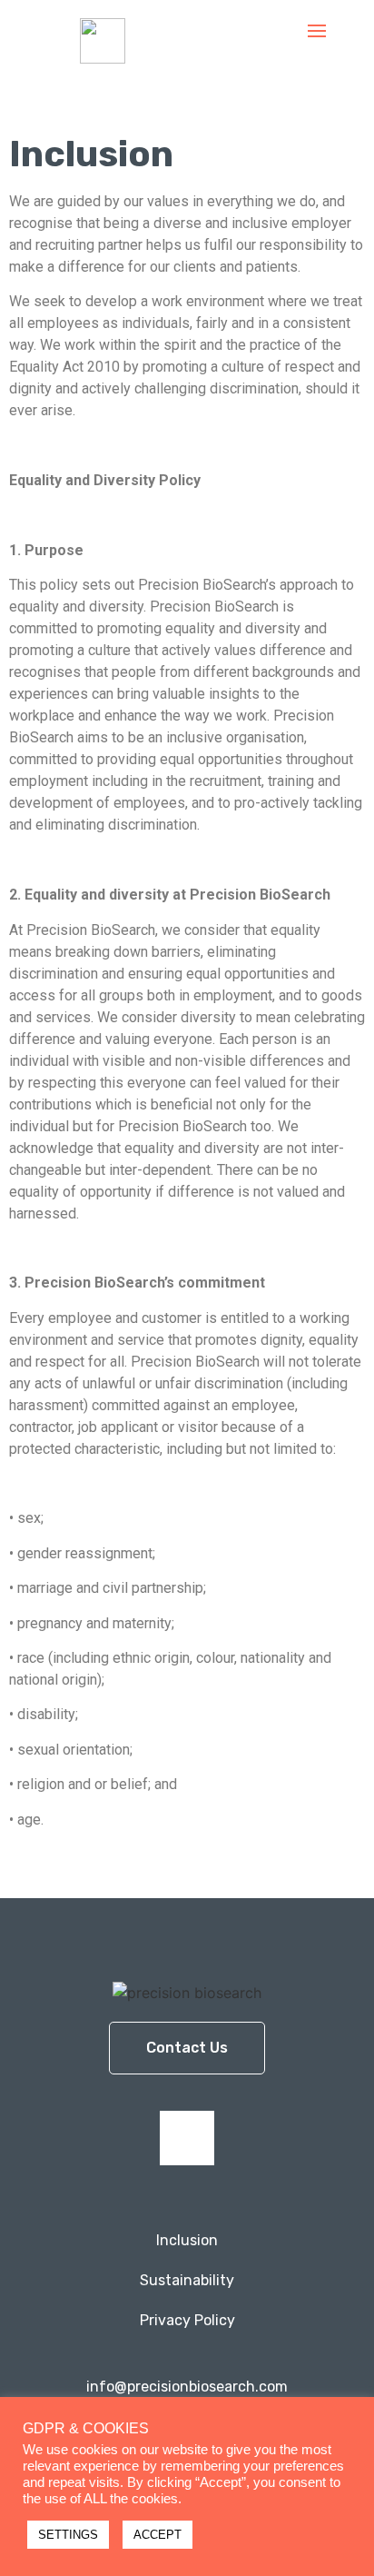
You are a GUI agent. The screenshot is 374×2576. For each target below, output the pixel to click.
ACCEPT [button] (157, 2535)
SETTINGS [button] (68, 2535)
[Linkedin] (187, 2138)
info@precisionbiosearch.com (187, 2387)
